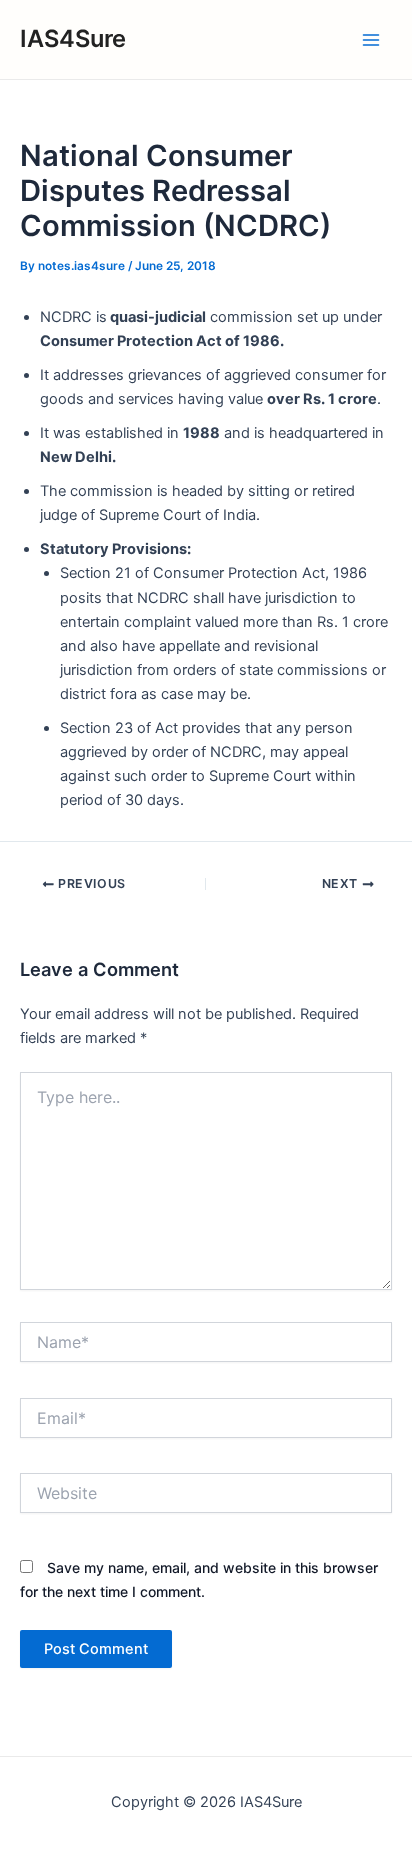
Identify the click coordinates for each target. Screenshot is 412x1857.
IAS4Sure (73, 38)
